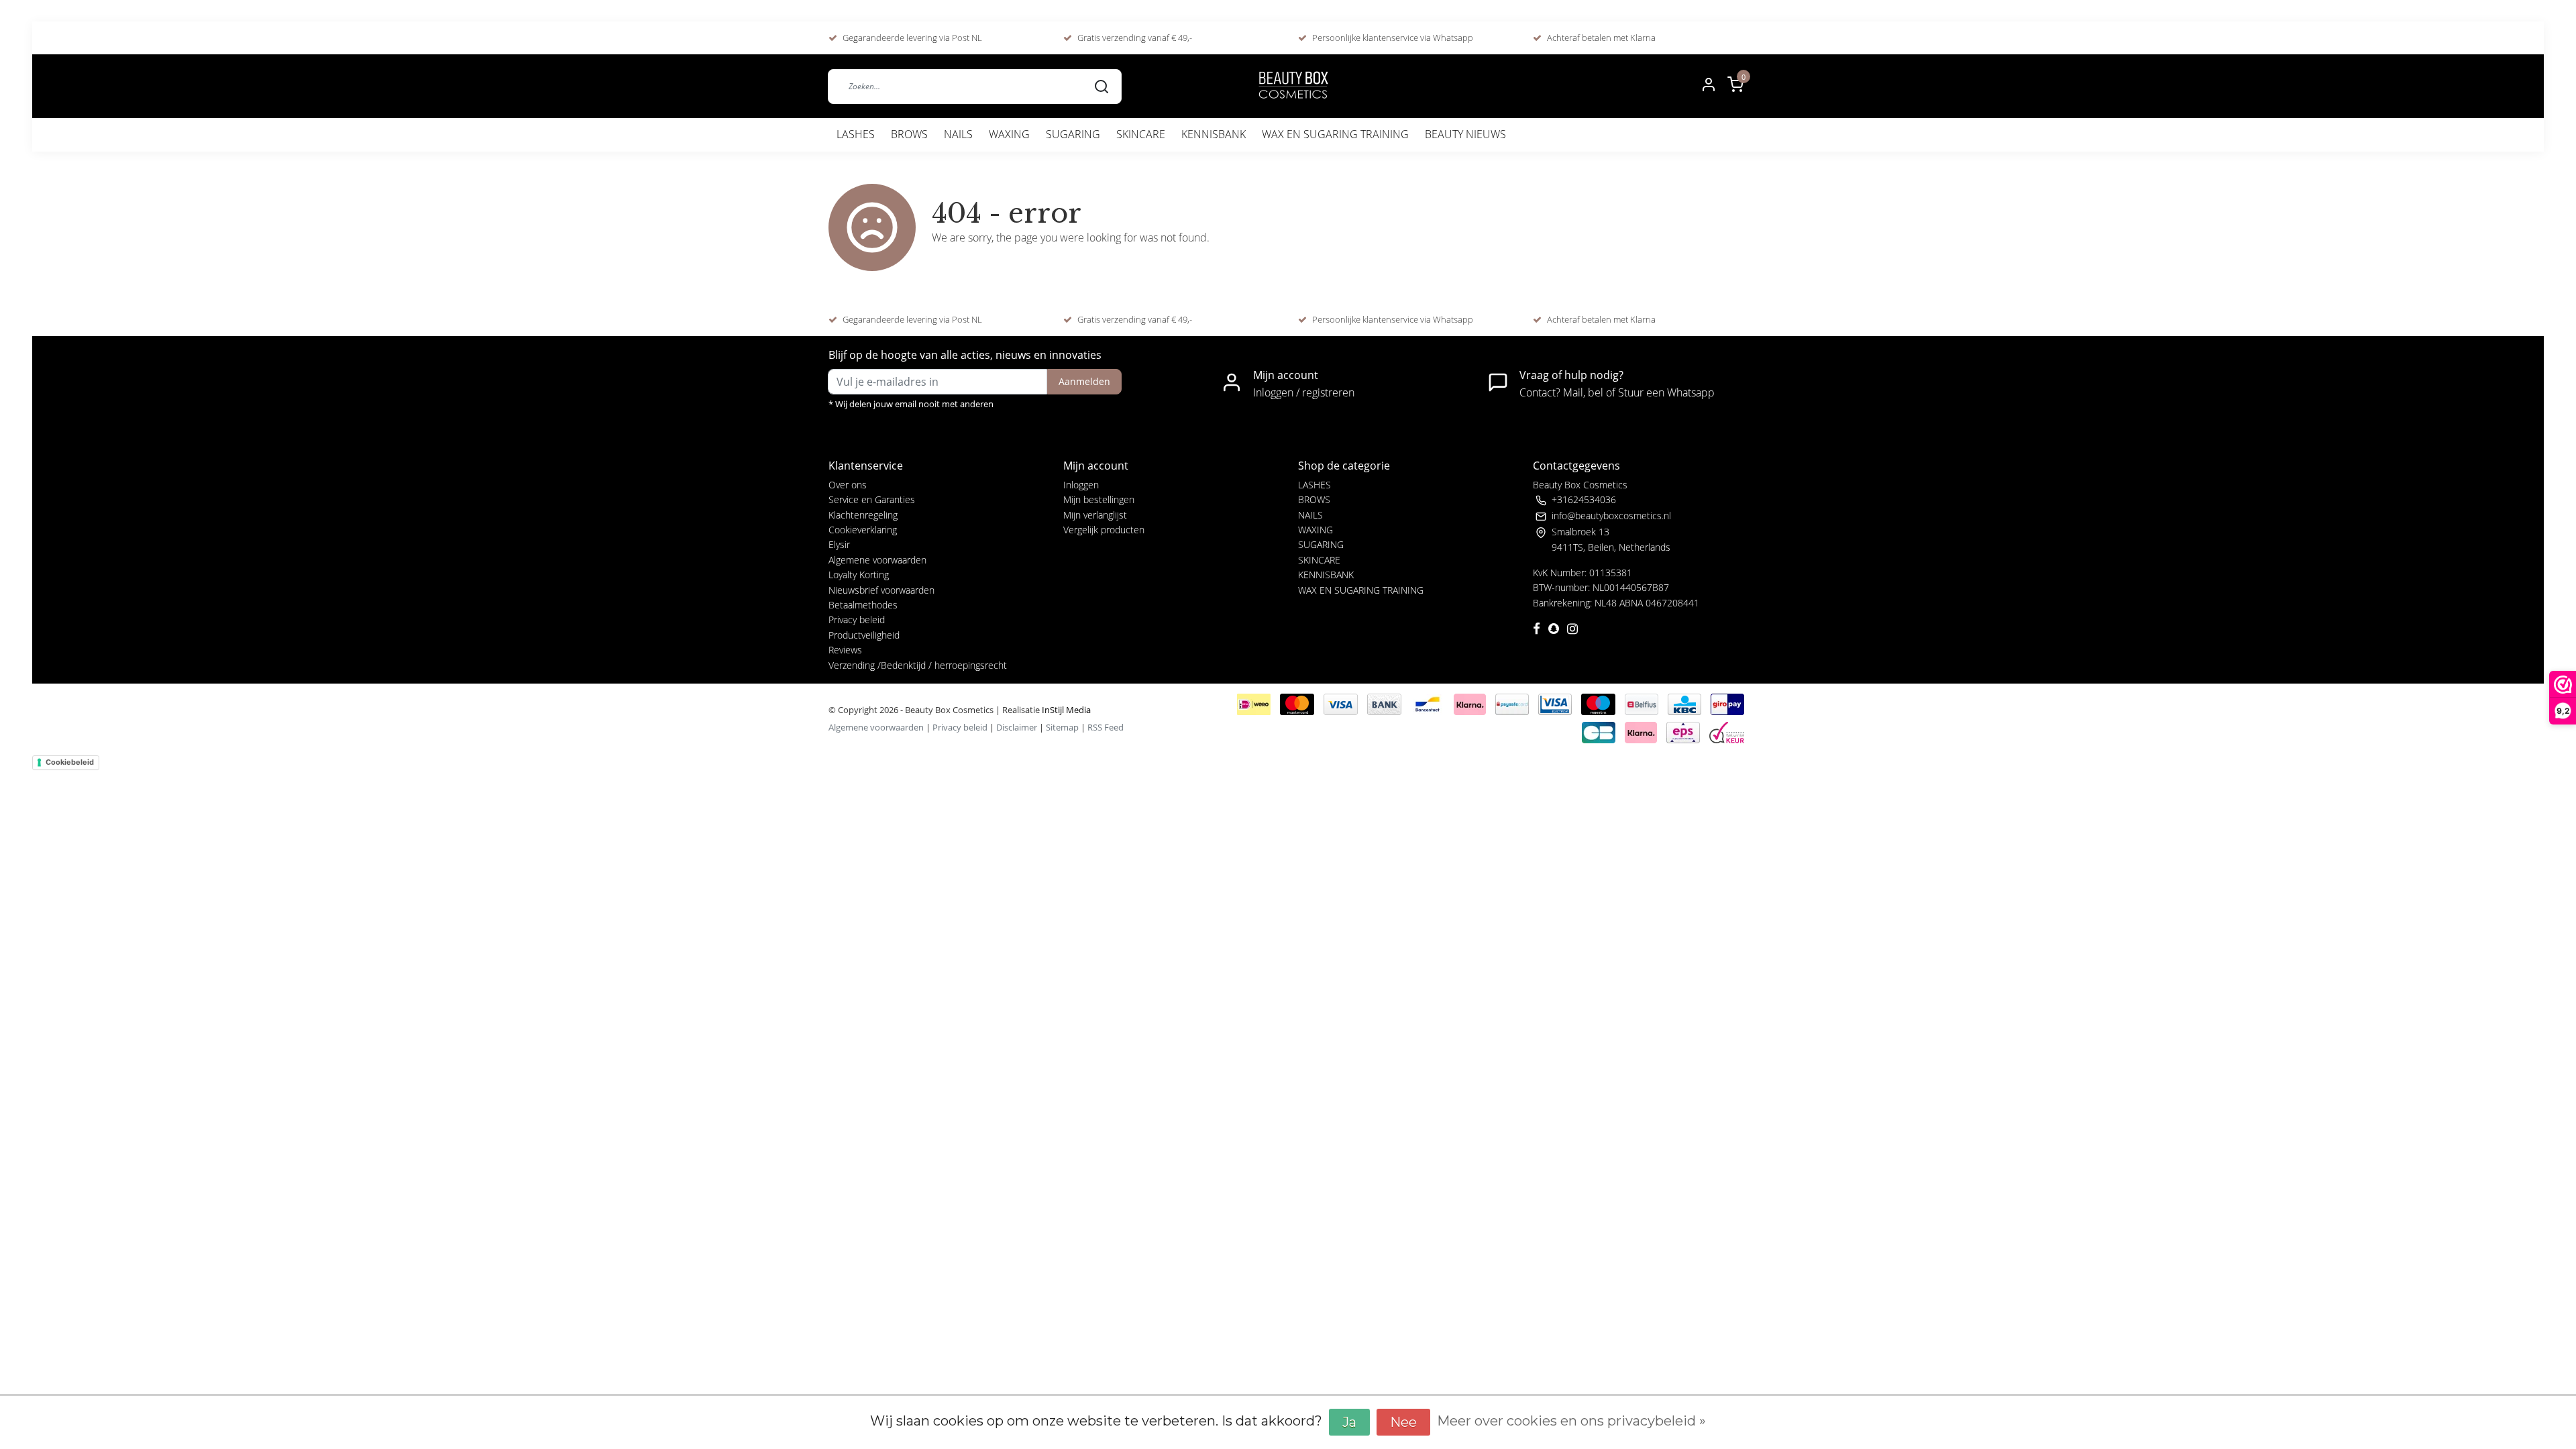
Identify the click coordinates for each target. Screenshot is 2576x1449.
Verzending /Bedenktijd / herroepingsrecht (918, 665)
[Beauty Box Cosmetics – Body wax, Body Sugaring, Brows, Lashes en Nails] (1293, 86)
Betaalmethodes (863, 605)
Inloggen (1081, 485)
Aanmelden (1084, 381)
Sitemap (1062, 727)
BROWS (909, 134)
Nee (1403, 1422)
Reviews (845, 650)
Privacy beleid (857, 620)
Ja (1349, 1422)
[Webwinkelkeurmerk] (1727, 731)
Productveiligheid (864, 635)
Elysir (839, 544)
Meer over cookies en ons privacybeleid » (1571, 1421)
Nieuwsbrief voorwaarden (881, 590)
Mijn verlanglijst (1095, 515)
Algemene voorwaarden (877, 560)
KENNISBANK (1214, 134)
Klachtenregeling (863, 515)
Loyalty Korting (859, 575)
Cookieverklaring (863, 530)
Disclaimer (1017, 727)
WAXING (1009, 134)
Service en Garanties (872, 499)
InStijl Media (1065, 710)
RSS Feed (1106, 727)
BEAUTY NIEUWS (1465, 134)
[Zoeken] (1102, 86)
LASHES (856, 134)
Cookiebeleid (70, 762)
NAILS (958, 134)
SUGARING (1073, 134)
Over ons (848, 485)
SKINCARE (1141, 134)
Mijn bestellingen (1099, 499)
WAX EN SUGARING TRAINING (1335, 134)
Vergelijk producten (1104, 530)
